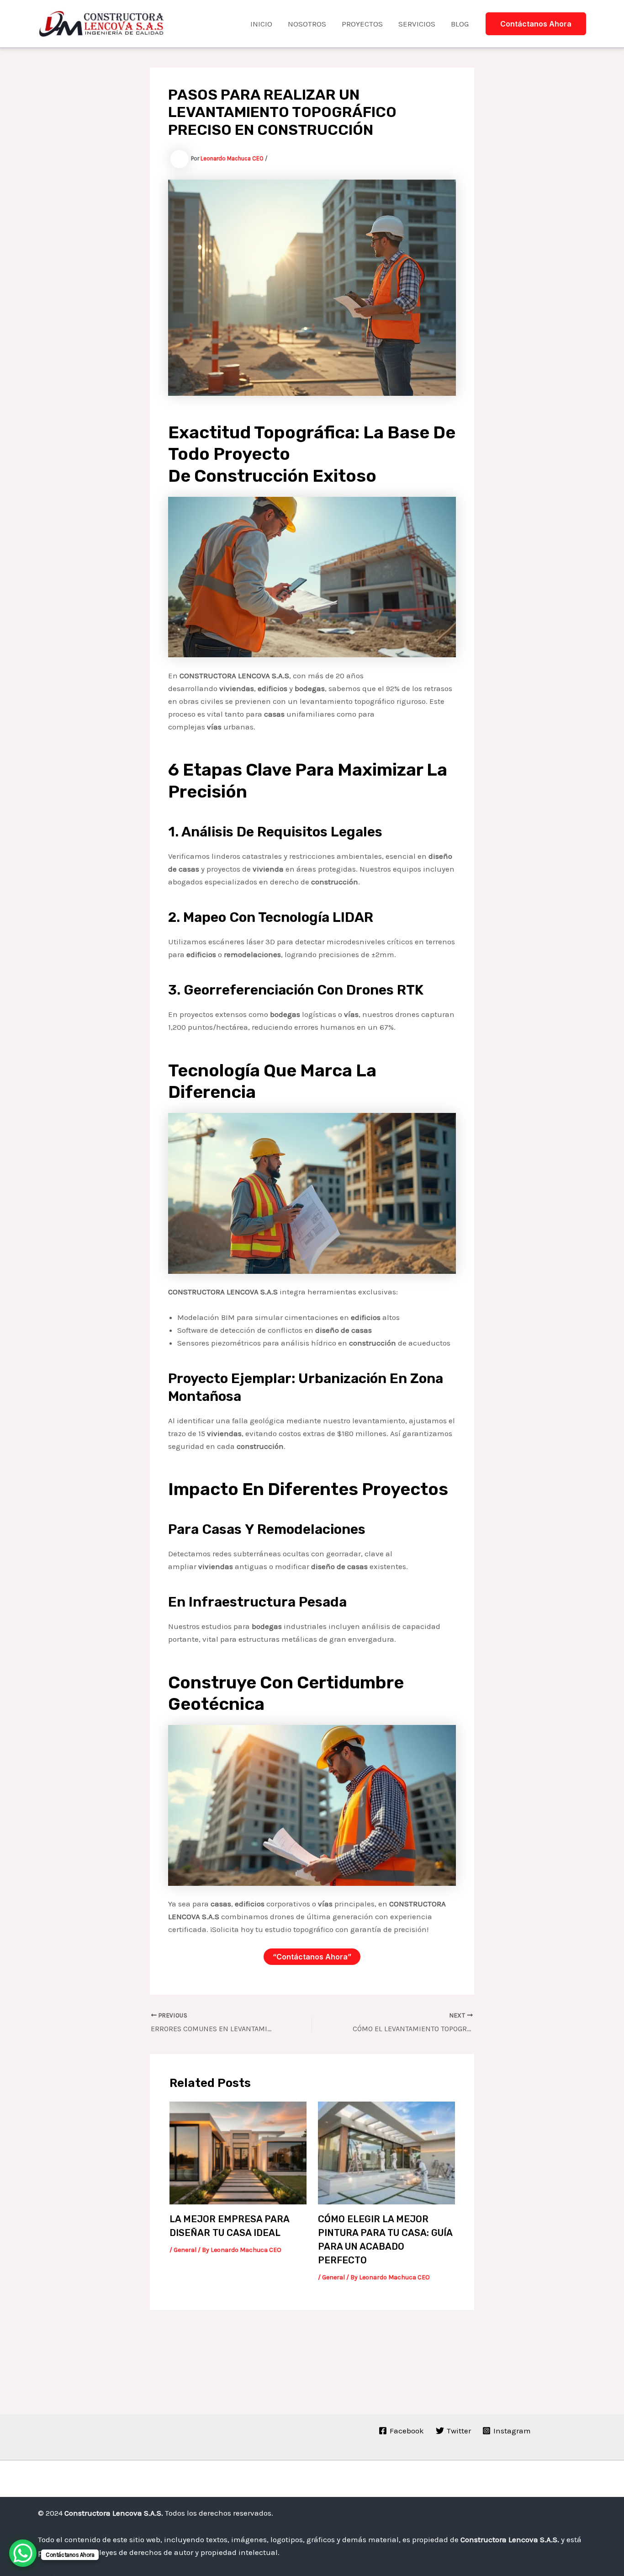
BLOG (460, 24)
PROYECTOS (362, 24)
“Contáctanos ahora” (312, 1957)
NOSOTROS (307, 24)
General (185, 2250)
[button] (536, 24)
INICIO (261, 24)
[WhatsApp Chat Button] (23, 2553)
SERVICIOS (417, 24)
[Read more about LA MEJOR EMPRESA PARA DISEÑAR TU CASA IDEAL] (238, 2152)
